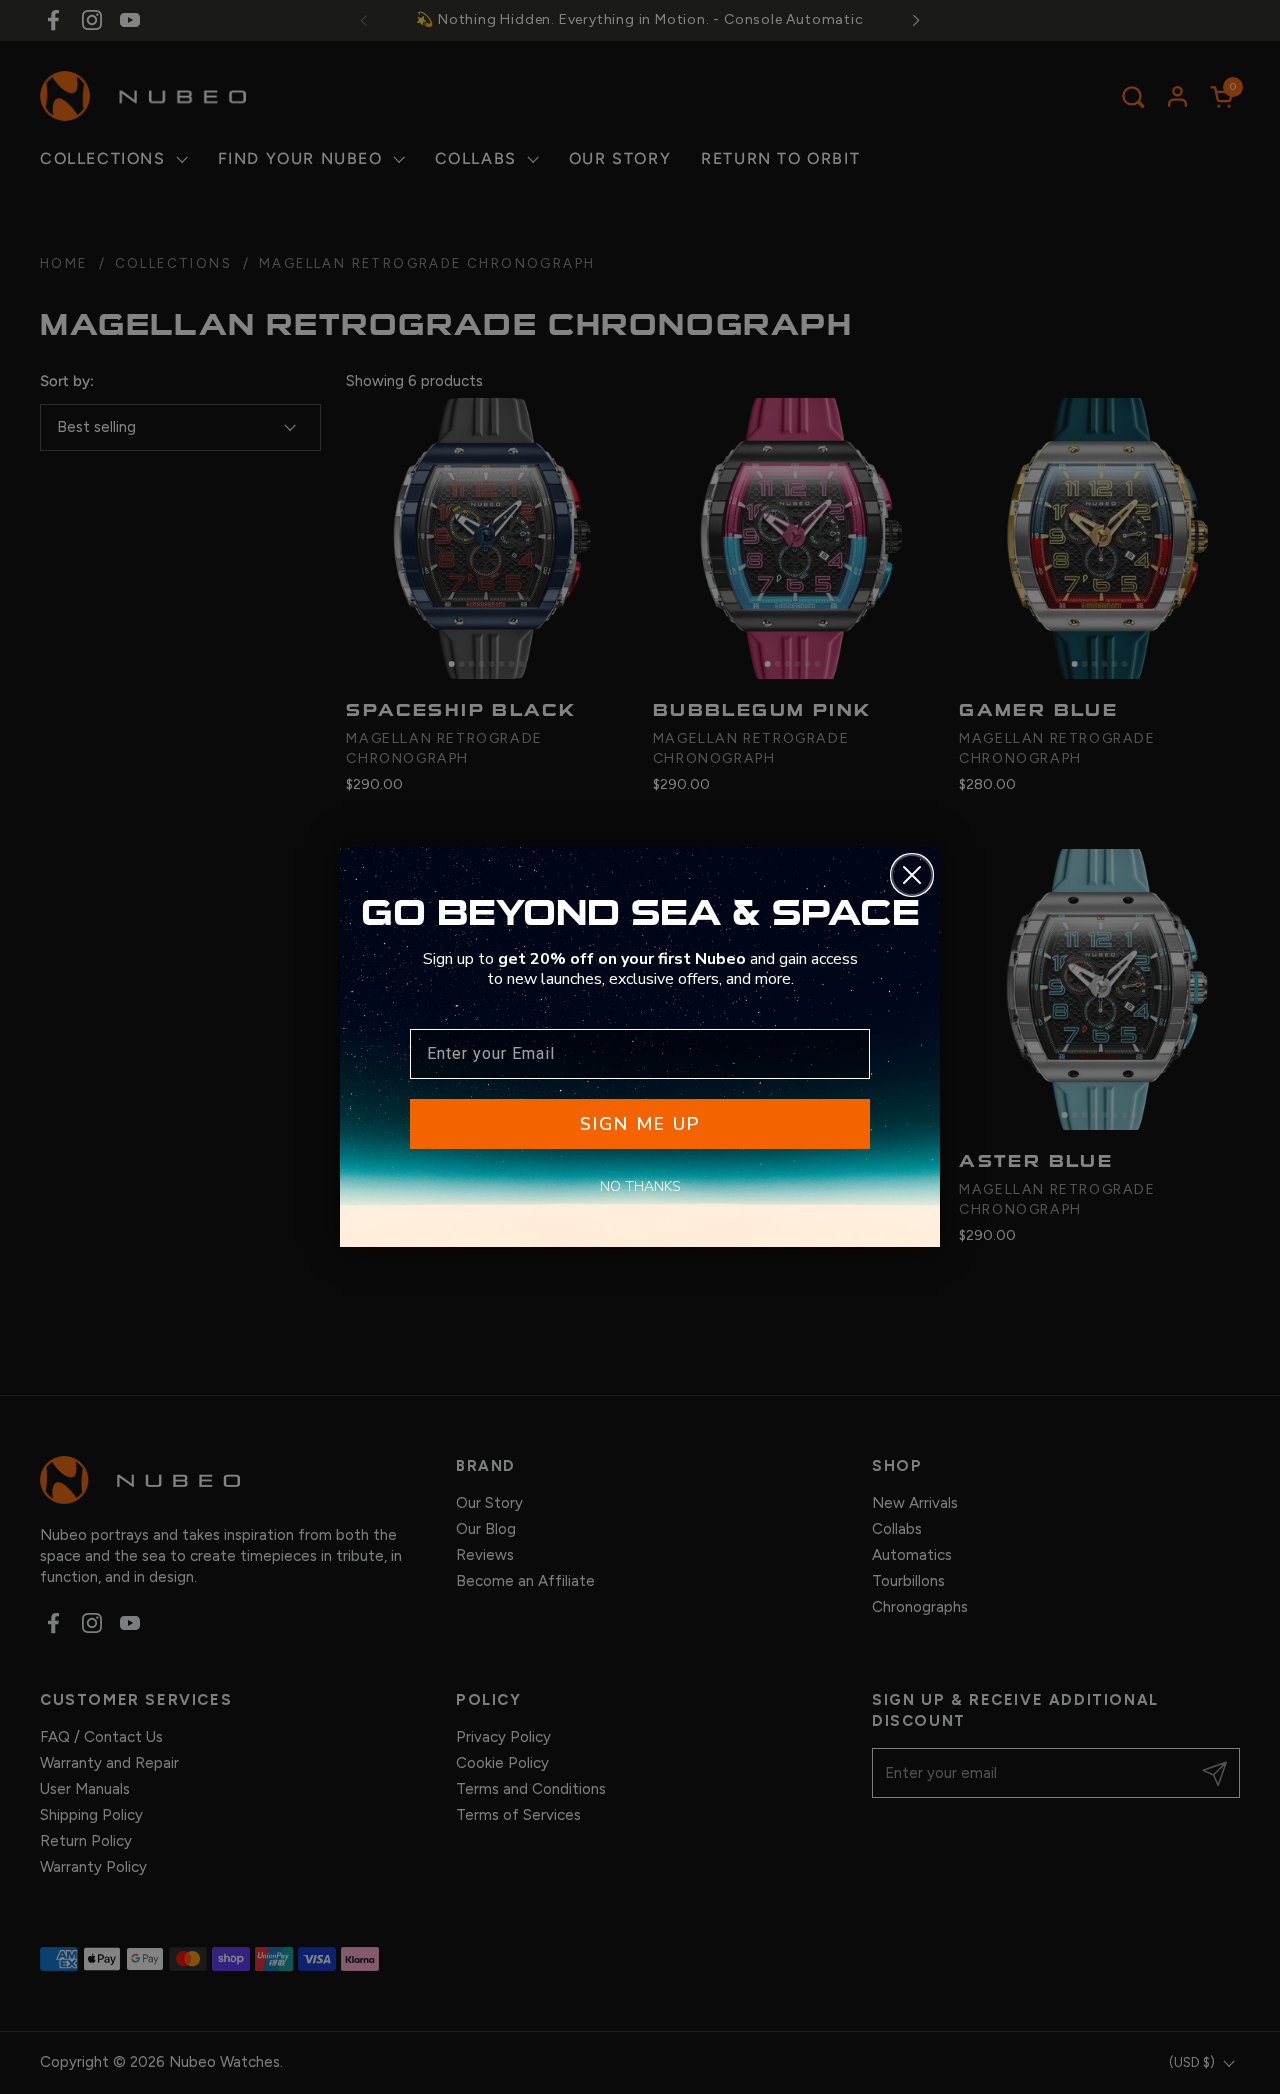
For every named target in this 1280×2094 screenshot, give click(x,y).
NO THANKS (640, 1186)
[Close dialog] (912, 875)
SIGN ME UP (640, 1124)
